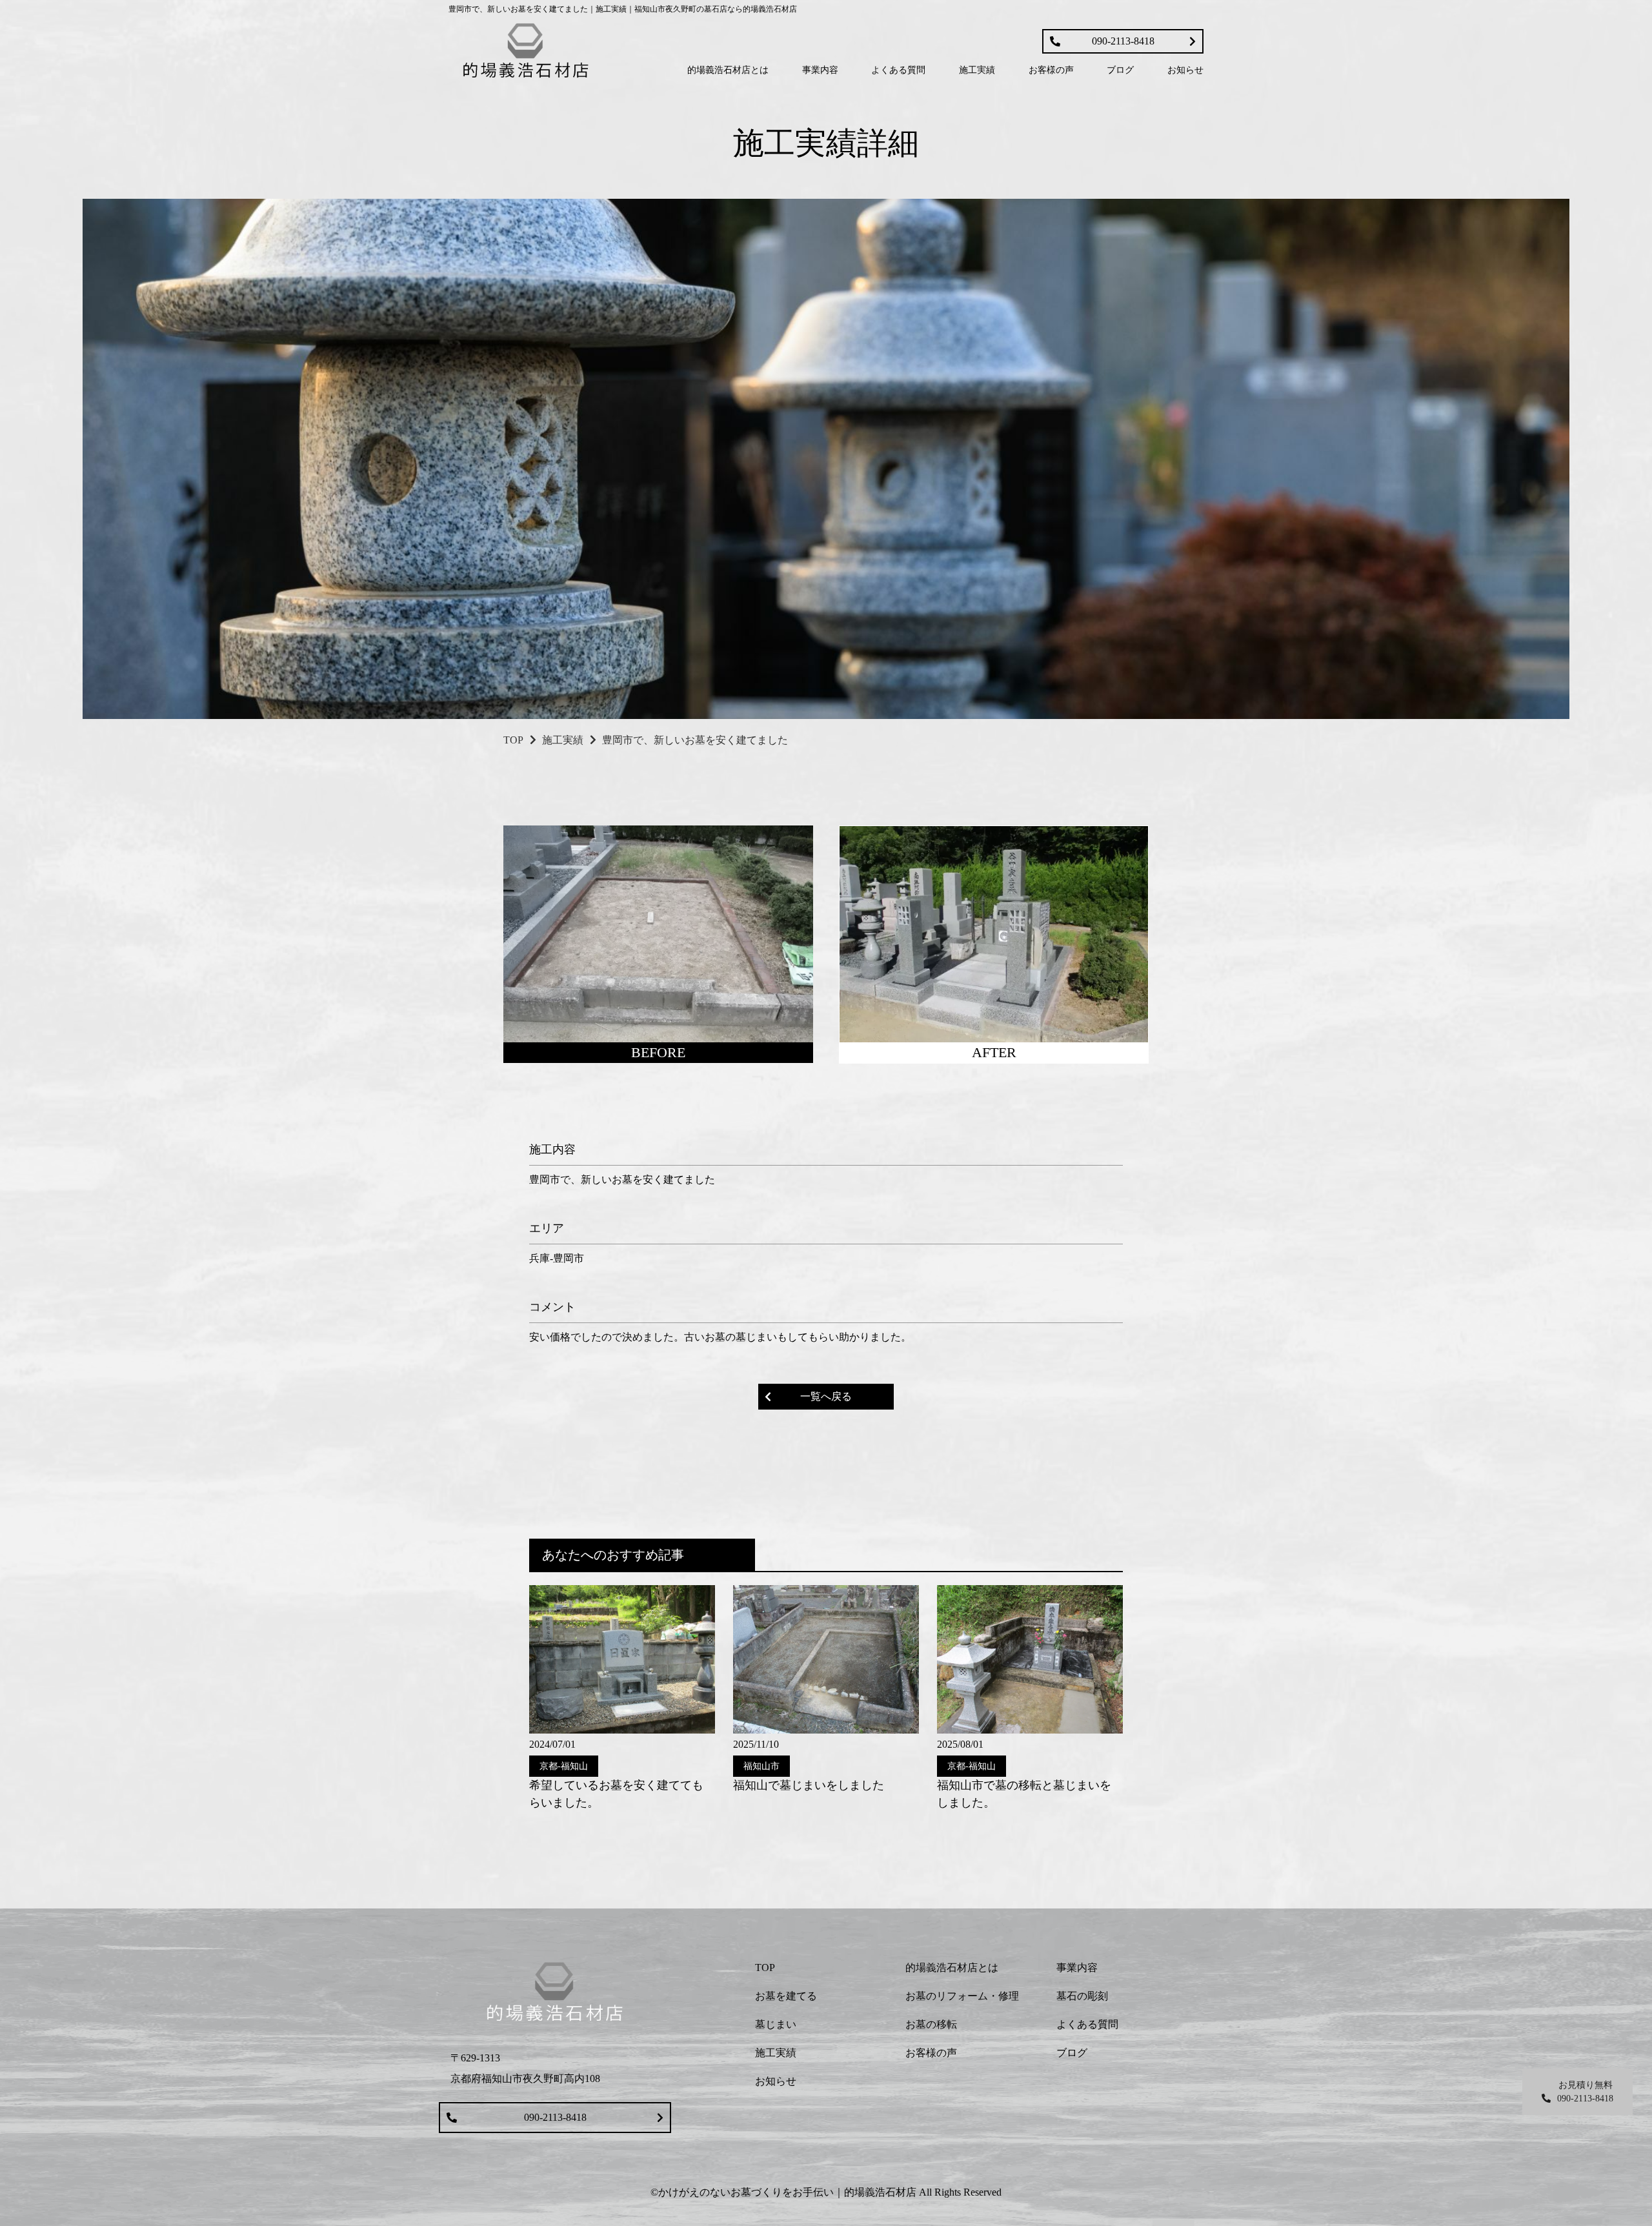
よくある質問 (1087, 2024)
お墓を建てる (786, 1996)
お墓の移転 (931, 2024)
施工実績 (563, 740)
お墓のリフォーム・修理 (962, 1996)
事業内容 (1077, 1968)
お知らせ (776, 2081)
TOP (513, 740)
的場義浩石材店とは (952, 1968)
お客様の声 (931, 2053)
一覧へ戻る (826, 1396)
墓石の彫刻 (1082, 1996)
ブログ (1072, 2053)
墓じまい (776, 2024)
